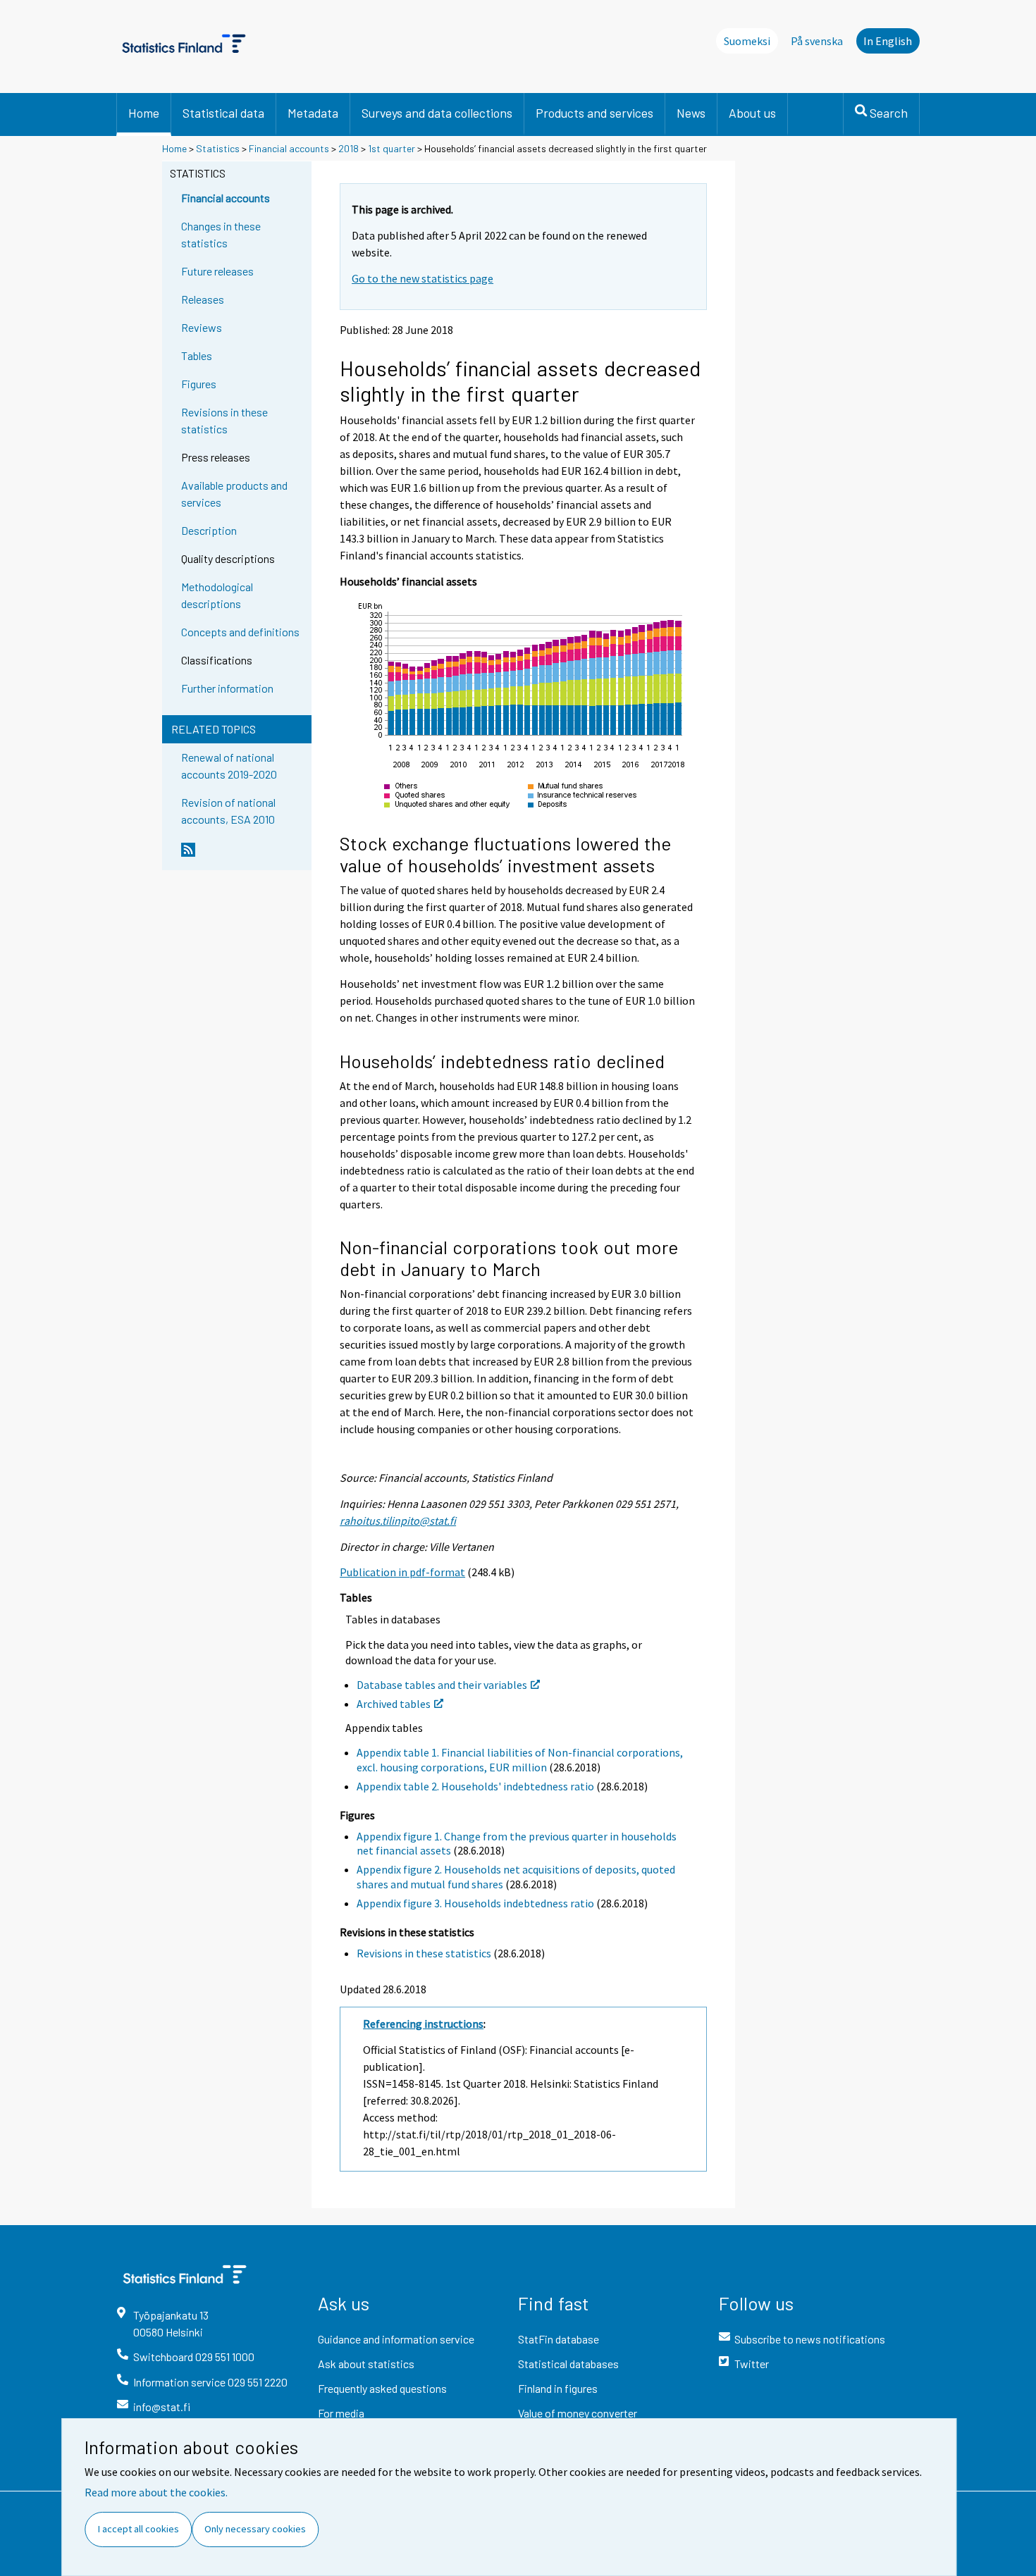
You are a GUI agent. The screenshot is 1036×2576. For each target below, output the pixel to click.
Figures (199, 384)
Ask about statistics (366, 2364)
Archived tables (394, 1704)
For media (341, 2413)
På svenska (817, 41)
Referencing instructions (423, 2024)
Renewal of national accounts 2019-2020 (229, 766)
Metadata (313, 113)
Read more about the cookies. (156, 2492)
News (691, 113)
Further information (227, 688)
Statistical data (223, 113)
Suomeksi (747, 41)
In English (888, 41)
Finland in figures (558, 2388)
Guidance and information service (396, 2339)
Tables (197, 355)
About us (752, 113)
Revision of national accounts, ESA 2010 (228, 811)
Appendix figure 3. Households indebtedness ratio (475, 1903)
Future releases (217, 271)
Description (209, 530)
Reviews (202, 327)
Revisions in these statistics (224, 420)
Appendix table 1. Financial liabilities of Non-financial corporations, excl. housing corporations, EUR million (520, 1760)
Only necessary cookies (255, 2529)
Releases (203, 299)
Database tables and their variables (442, 1685)
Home (144, 113)
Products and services (594, 113)
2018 (349, 148)
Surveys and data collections (437, 113)
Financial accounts (289, 148)
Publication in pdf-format (402, 1572)
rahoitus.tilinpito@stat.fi (398, 1521)
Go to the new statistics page (423, 278)
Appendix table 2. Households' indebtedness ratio (475, 1786)
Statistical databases (568, 2364)
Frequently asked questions (382, 2388)
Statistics (218, 148)
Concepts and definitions (240, 632)
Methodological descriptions (217, 595)
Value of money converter (578, 2413)
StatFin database (559, 2339)
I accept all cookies (138, 2529)
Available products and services (234, 494)
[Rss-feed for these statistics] (243, 855)
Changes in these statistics (221, 234)
